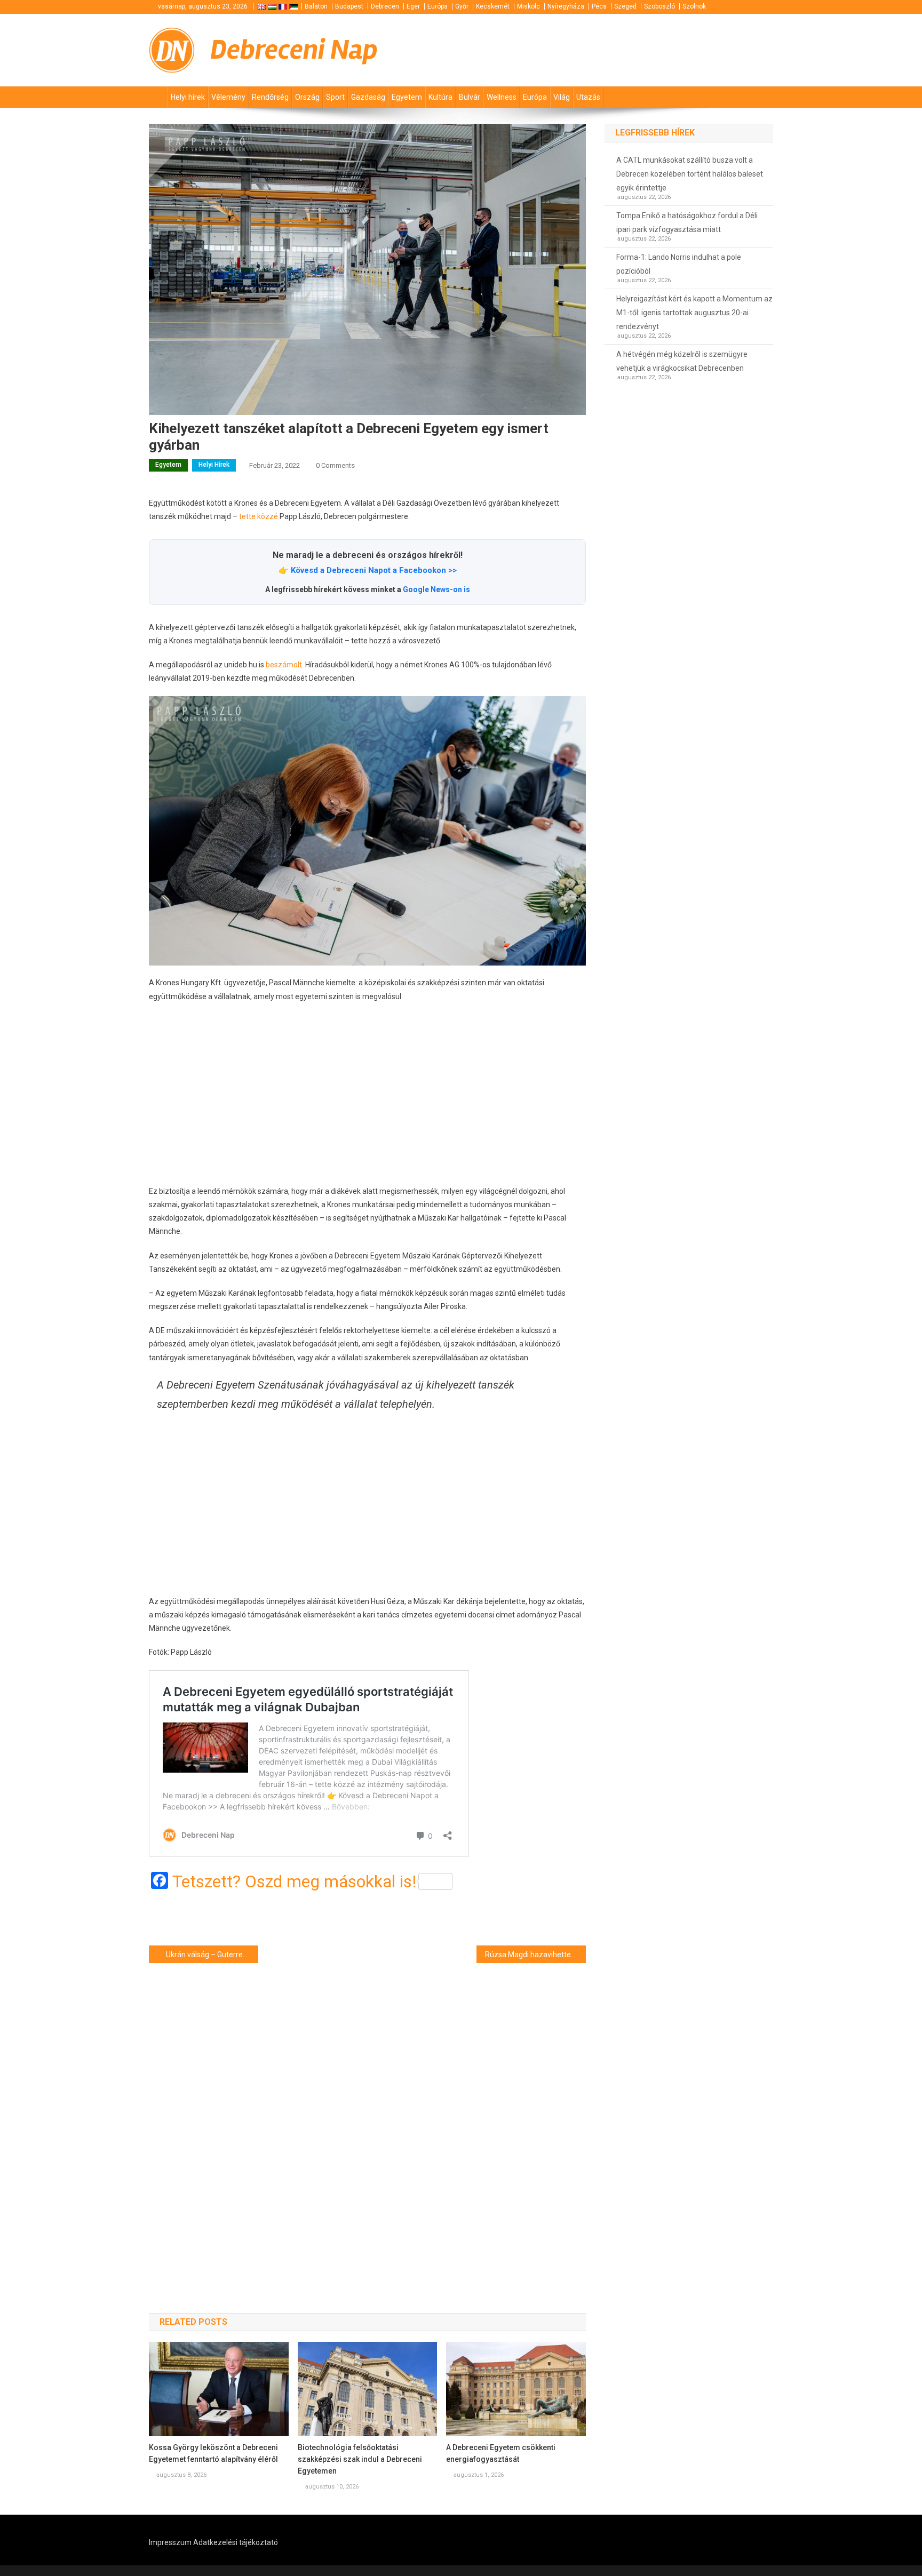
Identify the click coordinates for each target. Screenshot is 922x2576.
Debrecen (385, 6)
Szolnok (694, 6)
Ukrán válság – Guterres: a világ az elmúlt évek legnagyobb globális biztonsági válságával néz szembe (212, 1955)
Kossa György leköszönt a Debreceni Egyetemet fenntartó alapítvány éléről (213, 2453)
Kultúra (440, 97)
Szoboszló (659, 6)
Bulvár (470, 97)
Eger (413, 6)
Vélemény (228, 97)
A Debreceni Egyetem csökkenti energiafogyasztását (501, 2453)
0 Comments (335, 465)
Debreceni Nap (294, 50)
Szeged (625, 6)
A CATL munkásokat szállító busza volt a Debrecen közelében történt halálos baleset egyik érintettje (690, 174)
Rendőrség (270, 97)
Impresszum (170, 2542)
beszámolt (284, 665)
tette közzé (259, 516)
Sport (335, 97)
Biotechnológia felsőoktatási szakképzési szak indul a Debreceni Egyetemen (360, 2459)
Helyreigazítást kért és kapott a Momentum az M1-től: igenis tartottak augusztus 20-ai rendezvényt (694, 313)
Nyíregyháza (566, 6)
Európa (438, 6)
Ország (307, 97)
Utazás (588, 97)
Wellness (502, 97)
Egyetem (407, 97)
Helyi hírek (188, 97)
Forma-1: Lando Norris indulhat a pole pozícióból (679, 264)
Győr (462, 6)
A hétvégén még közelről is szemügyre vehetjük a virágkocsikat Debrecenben (682, 361)
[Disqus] (367, 2119)
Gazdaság (368, 97)
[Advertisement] (367, 1094)
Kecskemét (493, 6)
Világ (562, 97)
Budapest (349, 6)
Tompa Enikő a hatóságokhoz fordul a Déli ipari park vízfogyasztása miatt (687, 222)
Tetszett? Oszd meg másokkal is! (294, 1881)
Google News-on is (436, 589)
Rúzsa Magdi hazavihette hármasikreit (535, 1955)
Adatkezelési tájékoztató (236, 2542)
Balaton (316, 6)
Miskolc (528, 6)
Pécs (599, 6)
